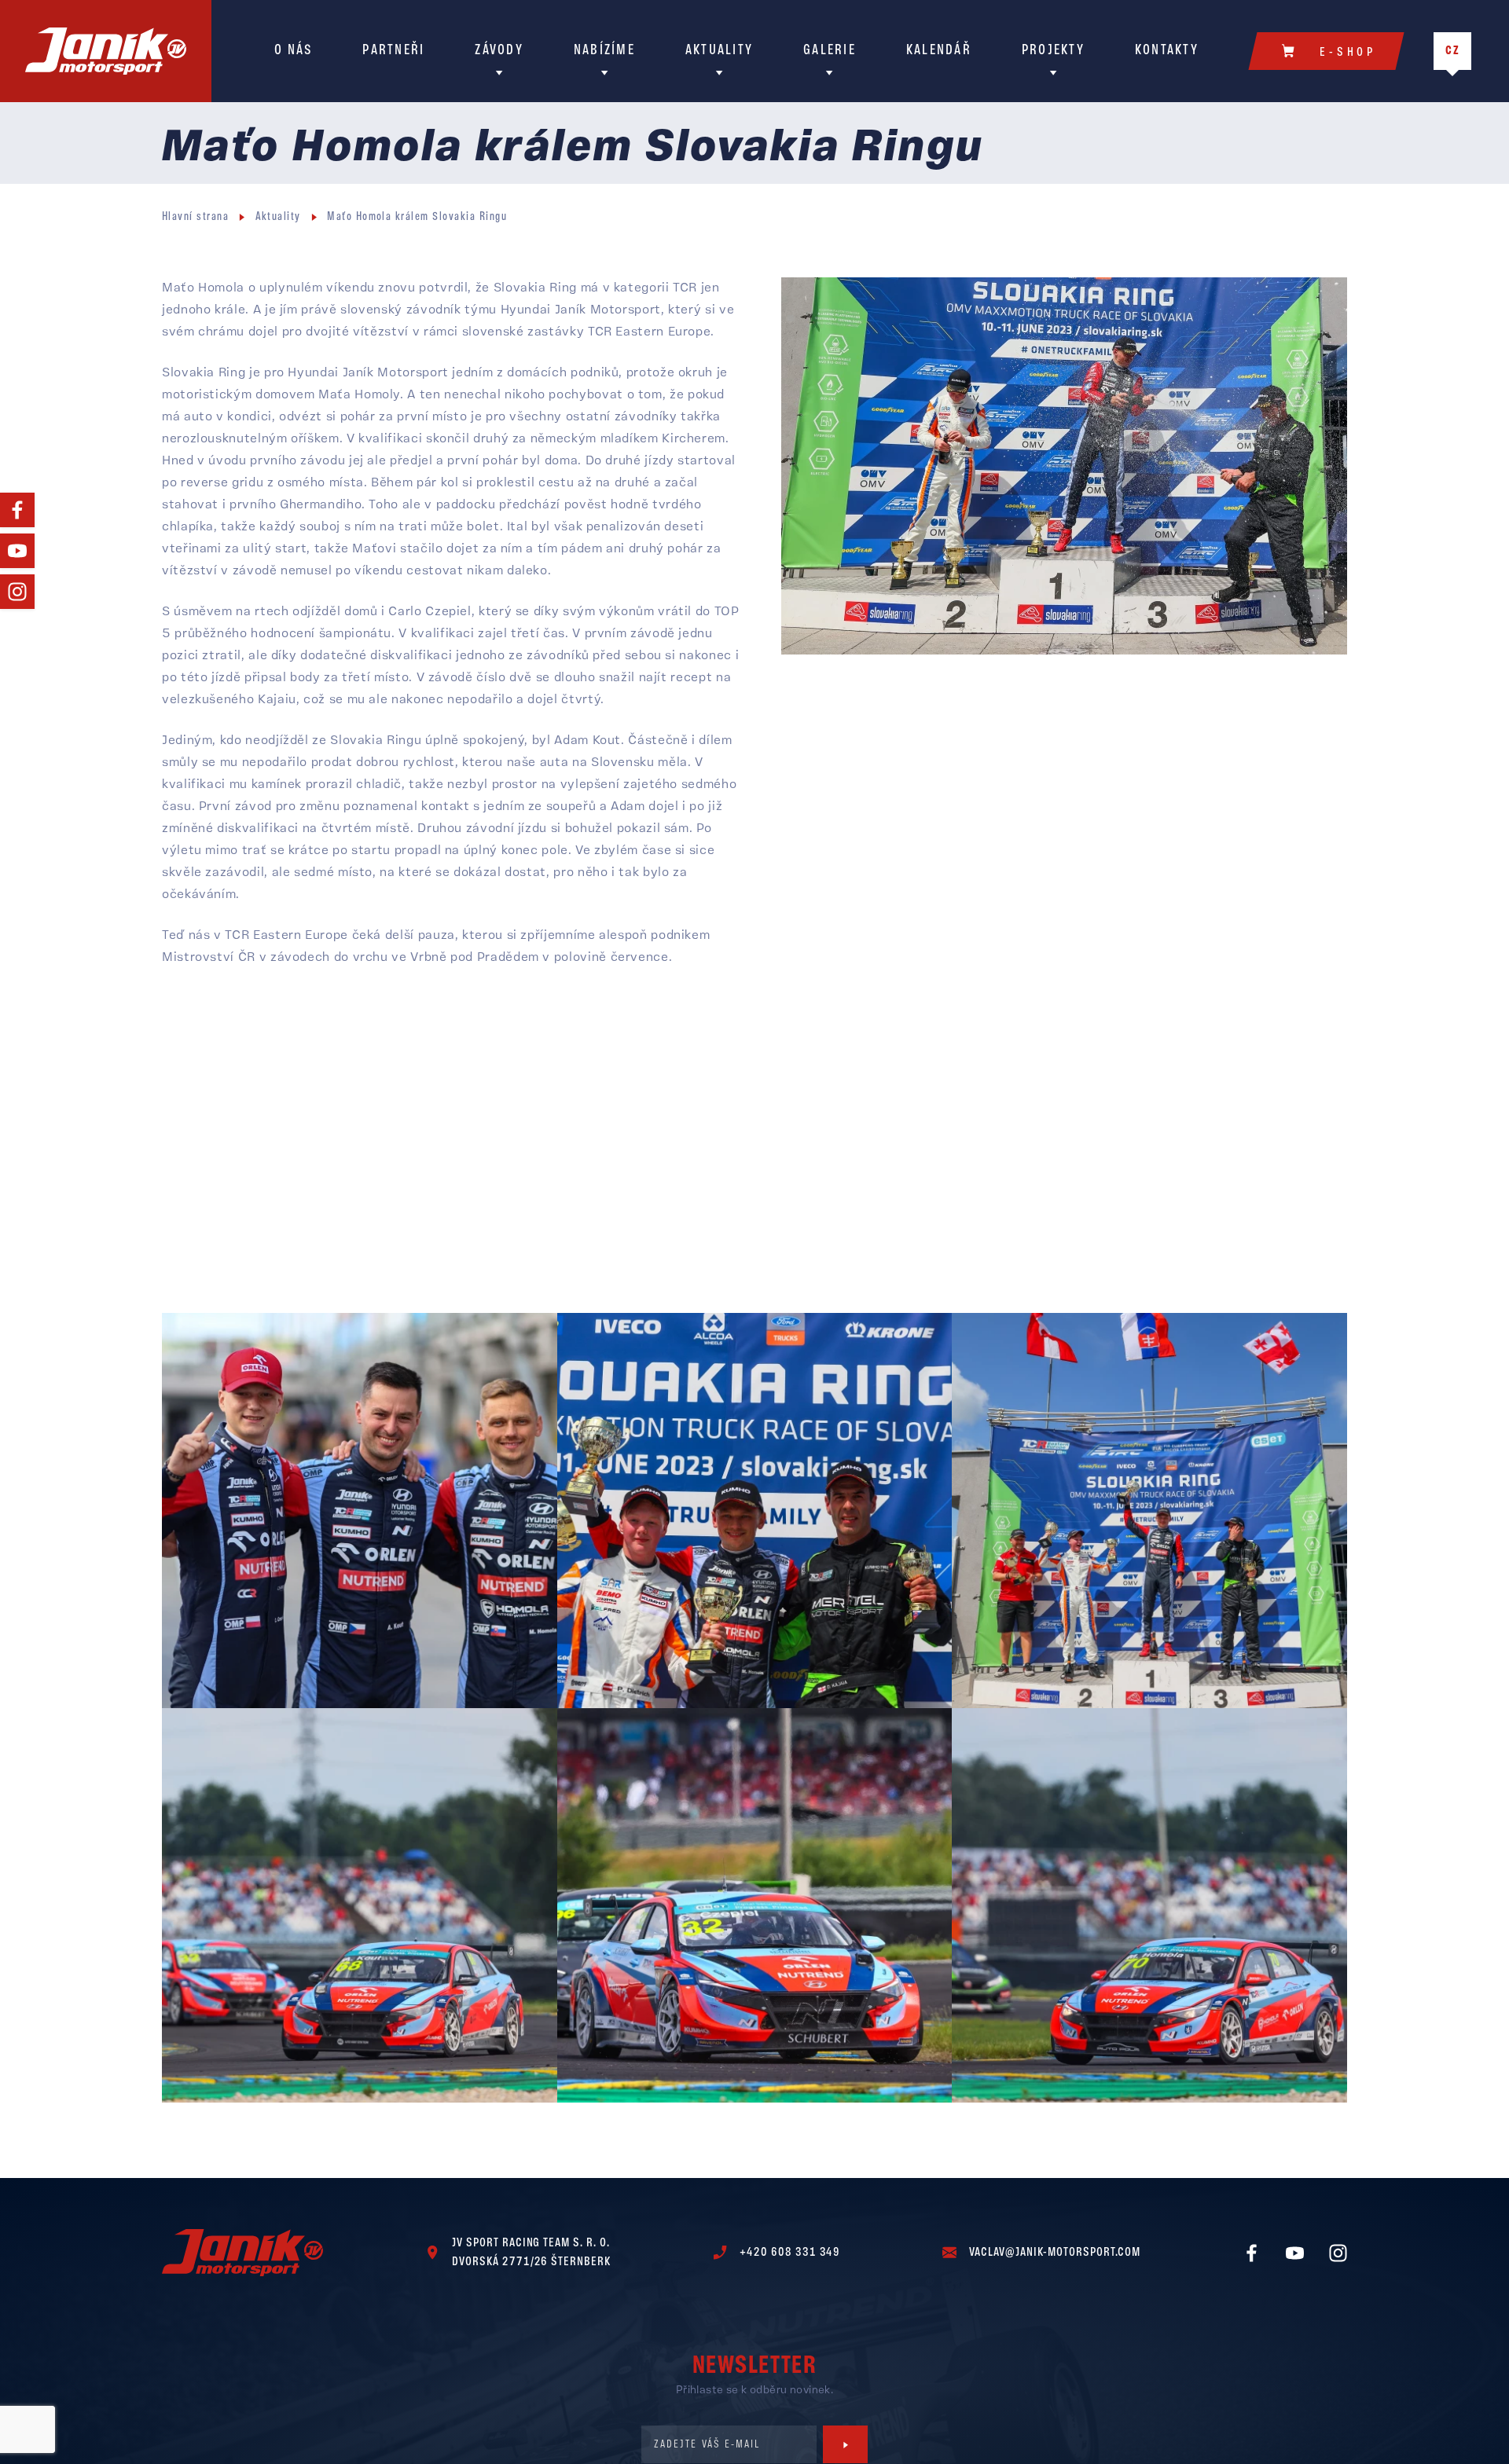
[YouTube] (17, 551)
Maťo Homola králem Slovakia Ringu (417, 217)
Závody (499, 51)
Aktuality (719, 51)
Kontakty (1167, 51)
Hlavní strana (195, 217)
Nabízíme (604, 51)
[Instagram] (17, 592)
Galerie (830, 51)
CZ (1453, 51)
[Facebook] (17, 510)
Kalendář (939, 51)
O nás (293, 51)
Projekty (1053, 51)
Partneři (393, 51)
